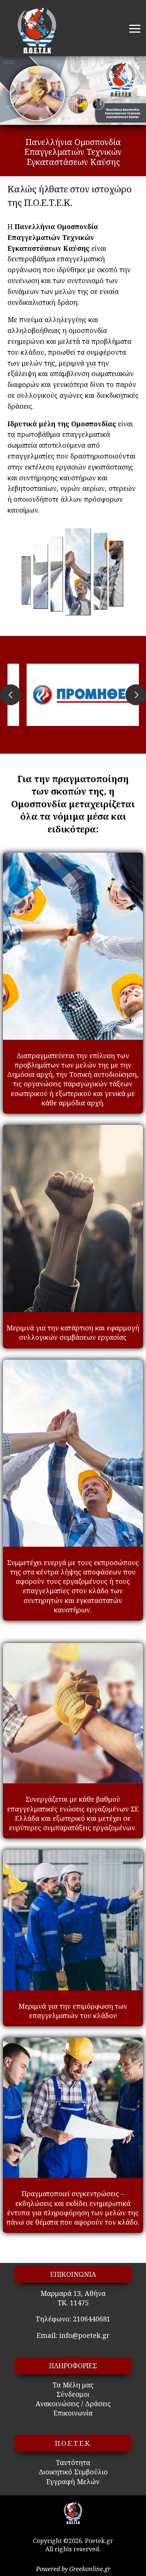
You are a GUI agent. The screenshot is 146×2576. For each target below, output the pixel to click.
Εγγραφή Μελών (73, 2482)
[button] (53, 120)
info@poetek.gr (84, 2335)
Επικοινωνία (73, 2413)
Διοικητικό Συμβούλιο (73, 2472)
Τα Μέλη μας (73, 2385)
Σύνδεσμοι (73, 2394)
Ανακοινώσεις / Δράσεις (73, 2404)
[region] (73, 91)
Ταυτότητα (73, 2462)
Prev (10, 695)
